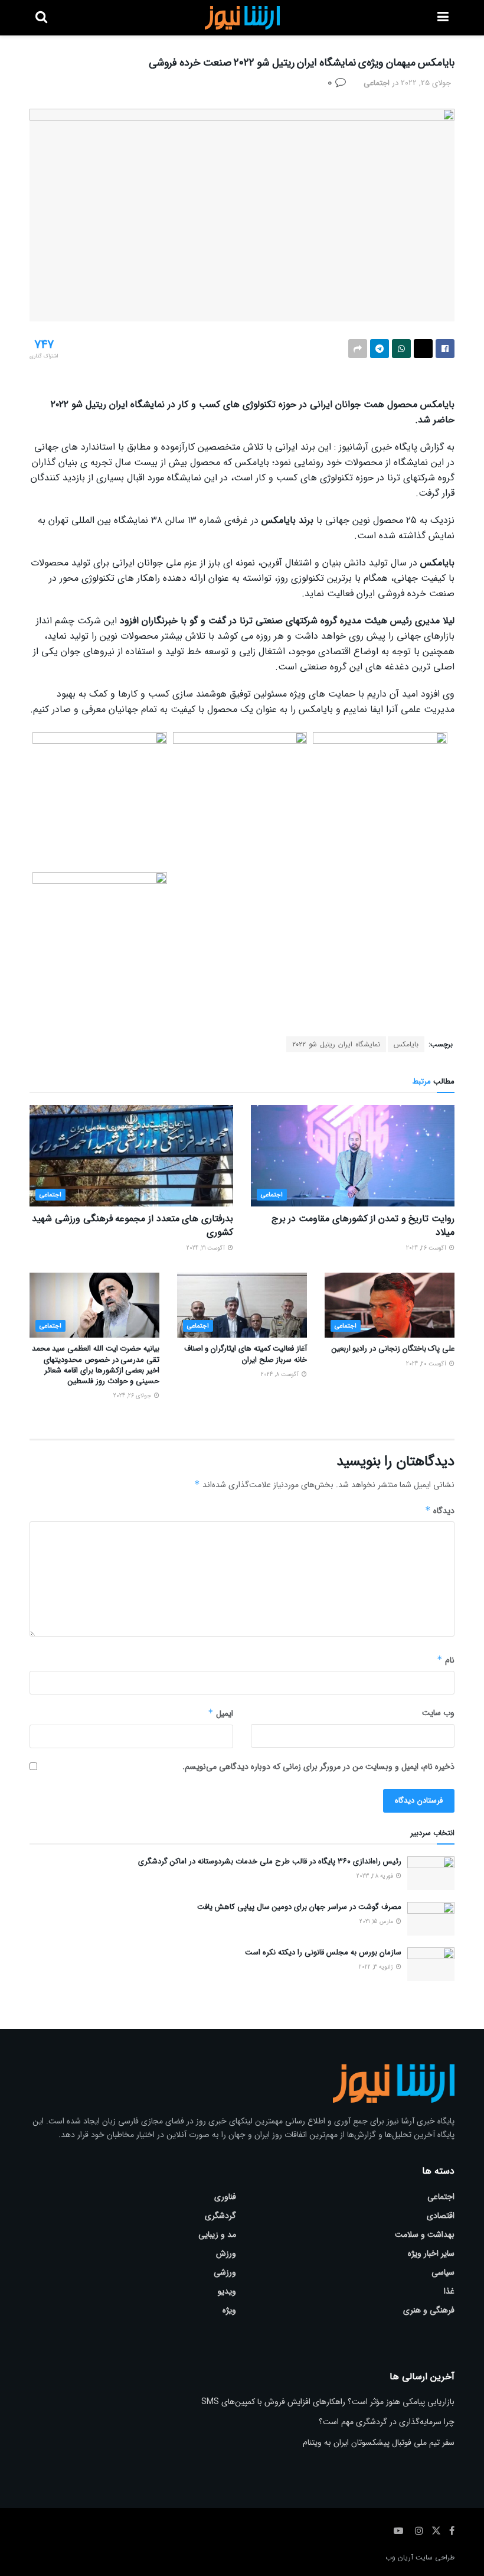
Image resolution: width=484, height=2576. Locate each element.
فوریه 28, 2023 (376, 1876)
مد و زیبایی (217, 2235)
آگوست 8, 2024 (281, 1375)
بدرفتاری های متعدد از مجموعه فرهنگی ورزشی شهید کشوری (133, 1225)
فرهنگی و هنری (429, 2310)
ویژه (229, 2310)
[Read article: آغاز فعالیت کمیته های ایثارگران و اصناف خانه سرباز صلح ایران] (242, 1305)
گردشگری (220, 2216)
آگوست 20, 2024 (427, 1364)
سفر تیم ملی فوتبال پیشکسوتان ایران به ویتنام (379, 2442)
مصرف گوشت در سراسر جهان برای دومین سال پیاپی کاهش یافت (299, 1907)
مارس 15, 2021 (377, 1922)
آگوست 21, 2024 (207, 1248)
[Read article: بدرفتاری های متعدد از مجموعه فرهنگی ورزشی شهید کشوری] (131, 1156)
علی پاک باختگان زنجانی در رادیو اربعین (393, 1349)
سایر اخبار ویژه (431, 2253)
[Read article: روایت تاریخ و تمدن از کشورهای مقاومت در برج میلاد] (353, 1156)
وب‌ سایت (438, 1713)
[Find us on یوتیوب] (398, 2531)
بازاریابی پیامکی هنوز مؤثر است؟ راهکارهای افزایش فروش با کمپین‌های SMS (328, 2402)
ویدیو (227, 2291)
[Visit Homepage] (242, 18)
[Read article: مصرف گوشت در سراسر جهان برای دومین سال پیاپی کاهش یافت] (431, 1919)
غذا (449, 2291)
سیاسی (443, 2272)
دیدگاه (440, 1511)
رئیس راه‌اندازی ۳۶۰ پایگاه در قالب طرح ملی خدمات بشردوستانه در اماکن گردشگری (270, 1861)
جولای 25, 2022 (426, 83)
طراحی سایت (435, 2557)
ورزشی (225, 2272)
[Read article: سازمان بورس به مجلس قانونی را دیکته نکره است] (431, 1964)
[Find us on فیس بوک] (452, 2531)
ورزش (226, 2253)
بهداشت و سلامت (425, 2235)
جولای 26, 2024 (133, 1396)
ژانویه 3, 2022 (377, 1967)
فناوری (225, 2197)
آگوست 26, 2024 (427, 1248)
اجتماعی (377, 83)
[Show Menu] (443, 18)
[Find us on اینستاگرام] (419, 2531)
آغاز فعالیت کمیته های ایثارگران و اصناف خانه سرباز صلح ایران (246, 1354)
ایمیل (220, 1713)
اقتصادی (441, 2216)
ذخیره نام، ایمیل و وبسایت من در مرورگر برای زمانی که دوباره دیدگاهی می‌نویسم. (318, 1767)
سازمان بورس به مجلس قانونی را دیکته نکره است (323, 1952)
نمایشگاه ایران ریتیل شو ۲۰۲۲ (336, 1044)
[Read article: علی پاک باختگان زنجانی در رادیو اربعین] (390, 1305)
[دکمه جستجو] (41, 18)
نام (446, 1660)
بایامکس (406, 1044)
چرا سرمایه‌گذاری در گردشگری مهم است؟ (387, 2422)
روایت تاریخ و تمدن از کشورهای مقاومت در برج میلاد (363, 1225)
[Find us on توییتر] (436, 2531)
